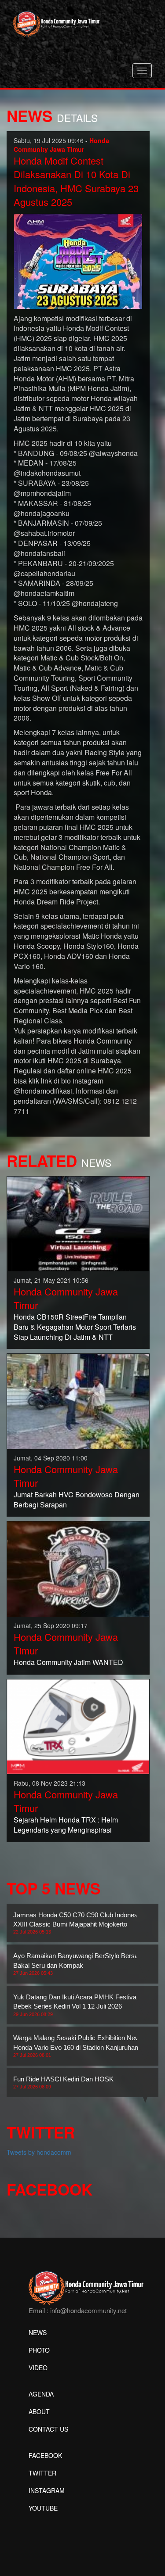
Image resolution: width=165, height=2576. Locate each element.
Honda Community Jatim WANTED (68, 1662)
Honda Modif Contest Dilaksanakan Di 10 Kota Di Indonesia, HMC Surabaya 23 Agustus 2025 (76, 181)
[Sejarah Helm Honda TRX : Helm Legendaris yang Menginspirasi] (78, 1726)
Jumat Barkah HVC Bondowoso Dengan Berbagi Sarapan (77, 1500)
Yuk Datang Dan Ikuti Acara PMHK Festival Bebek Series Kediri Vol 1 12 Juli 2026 (75, 2005)
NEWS (38, 2332)
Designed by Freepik (57, 2521)
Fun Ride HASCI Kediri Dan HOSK (63, 2082)
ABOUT (39, 2411)
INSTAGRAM (47, 2490)
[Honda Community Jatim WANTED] (78, 1568)
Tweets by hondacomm (39, 2152)
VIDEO (38, 2368)
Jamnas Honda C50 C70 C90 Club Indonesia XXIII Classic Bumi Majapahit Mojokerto (78, 1923)
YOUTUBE (43, 2508)
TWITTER (42, 2473)
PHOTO (39, 2350)
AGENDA (41, 2394)
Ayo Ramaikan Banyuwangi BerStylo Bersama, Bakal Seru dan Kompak (81, 1964)
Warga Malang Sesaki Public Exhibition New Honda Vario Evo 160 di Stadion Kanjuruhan (77, 2046)
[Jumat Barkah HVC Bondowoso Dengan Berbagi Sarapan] (78, 1400)
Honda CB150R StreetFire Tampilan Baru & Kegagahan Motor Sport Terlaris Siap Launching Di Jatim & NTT (75, 1327)
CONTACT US (48, 2429)
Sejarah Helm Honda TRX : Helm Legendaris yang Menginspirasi (66, 1825)
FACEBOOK (45, 2455)
